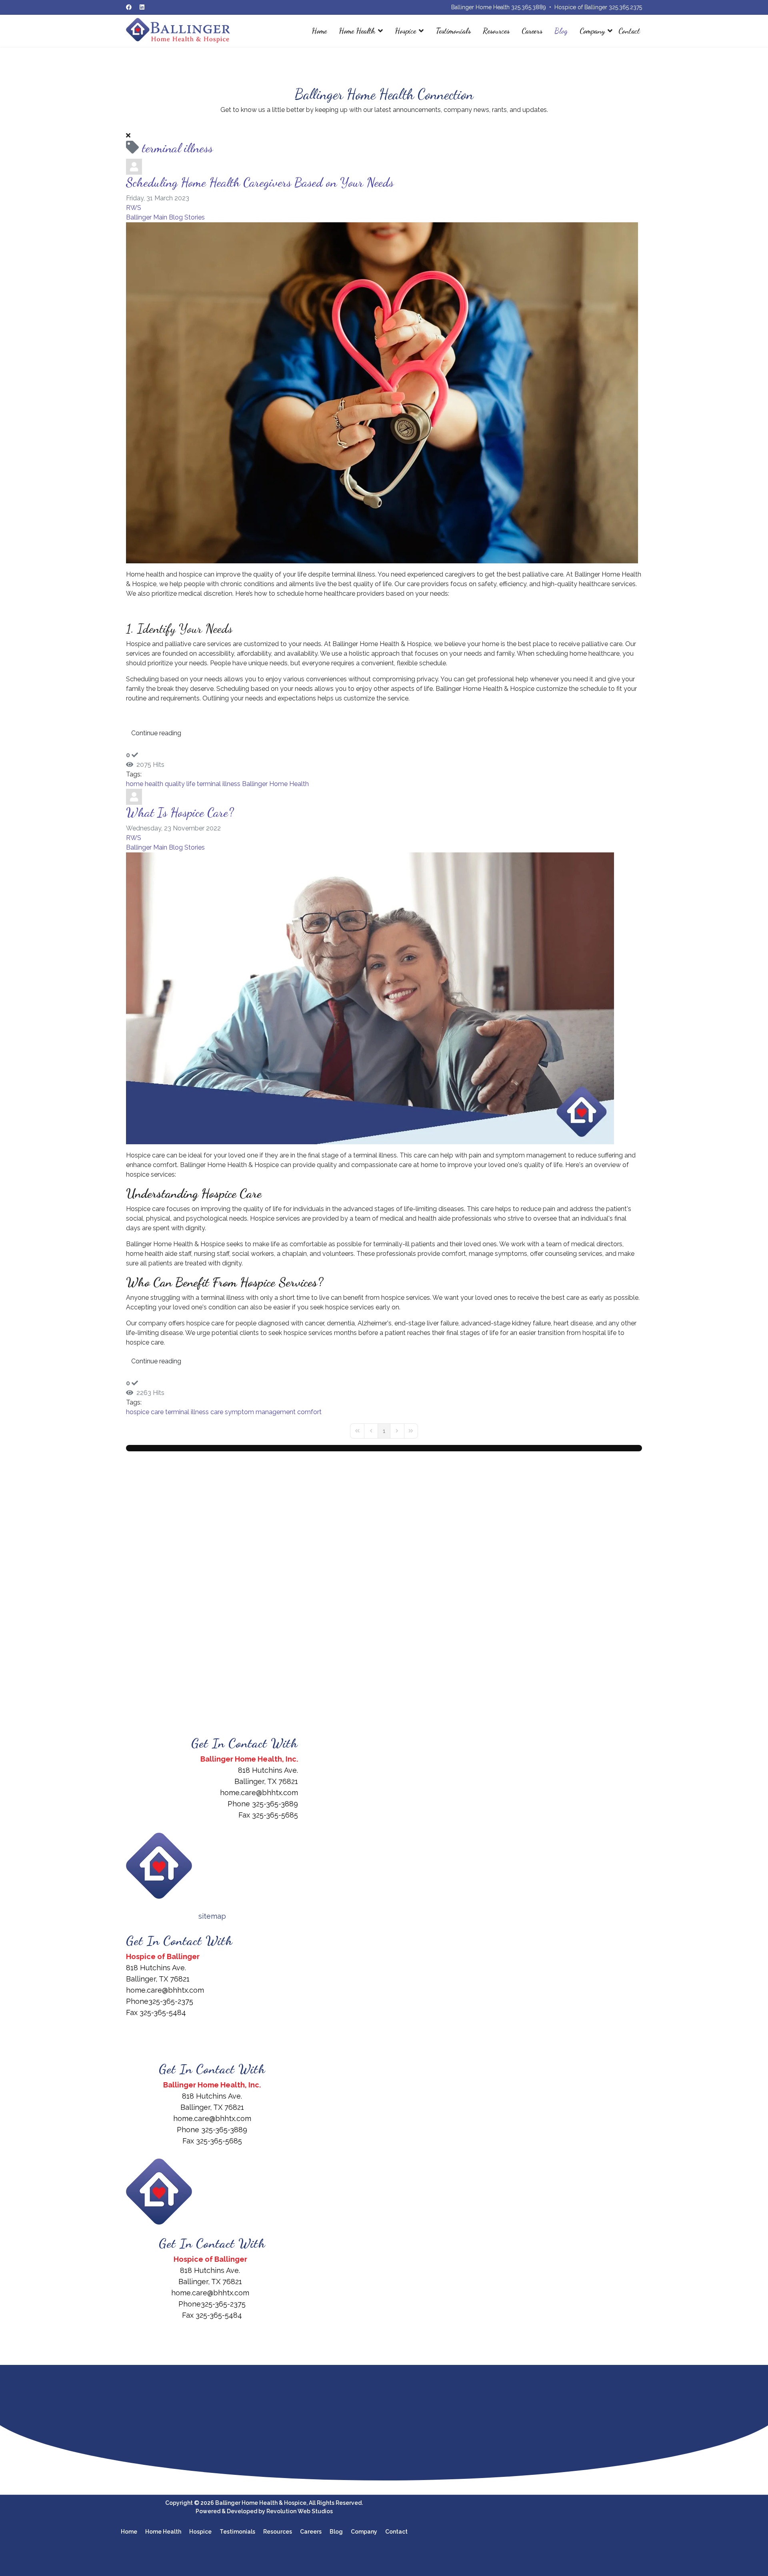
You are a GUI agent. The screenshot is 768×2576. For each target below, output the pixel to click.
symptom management (260, 1412)
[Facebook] (129, 7)
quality (175, 784)
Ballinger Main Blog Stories (165, 217)
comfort (309, 1412)
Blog (561, 31)
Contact (629, 31)
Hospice (405, 31)
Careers (532, 31)
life (191, 784)
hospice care (145, 1412)
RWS (134, 208)
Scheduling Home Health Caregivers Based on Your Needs (260, 182)
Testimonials (453, 31)
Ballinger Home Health (275, 784)
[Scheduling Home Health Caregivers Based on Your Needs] (384, 393)
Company (592, 31)
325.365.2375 (625, 7)
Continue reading (156, 733)
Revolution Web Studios (300, 2511)
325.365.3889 (529, 7)
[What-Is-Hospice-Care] (384, 998)
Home (319, 31)
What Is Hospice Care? (180, 812)
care (217, 1412)
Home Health (357, 31)
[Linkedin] (142, 7)
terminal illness (219, 784)
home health (145, 784)
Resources (496, 31)
